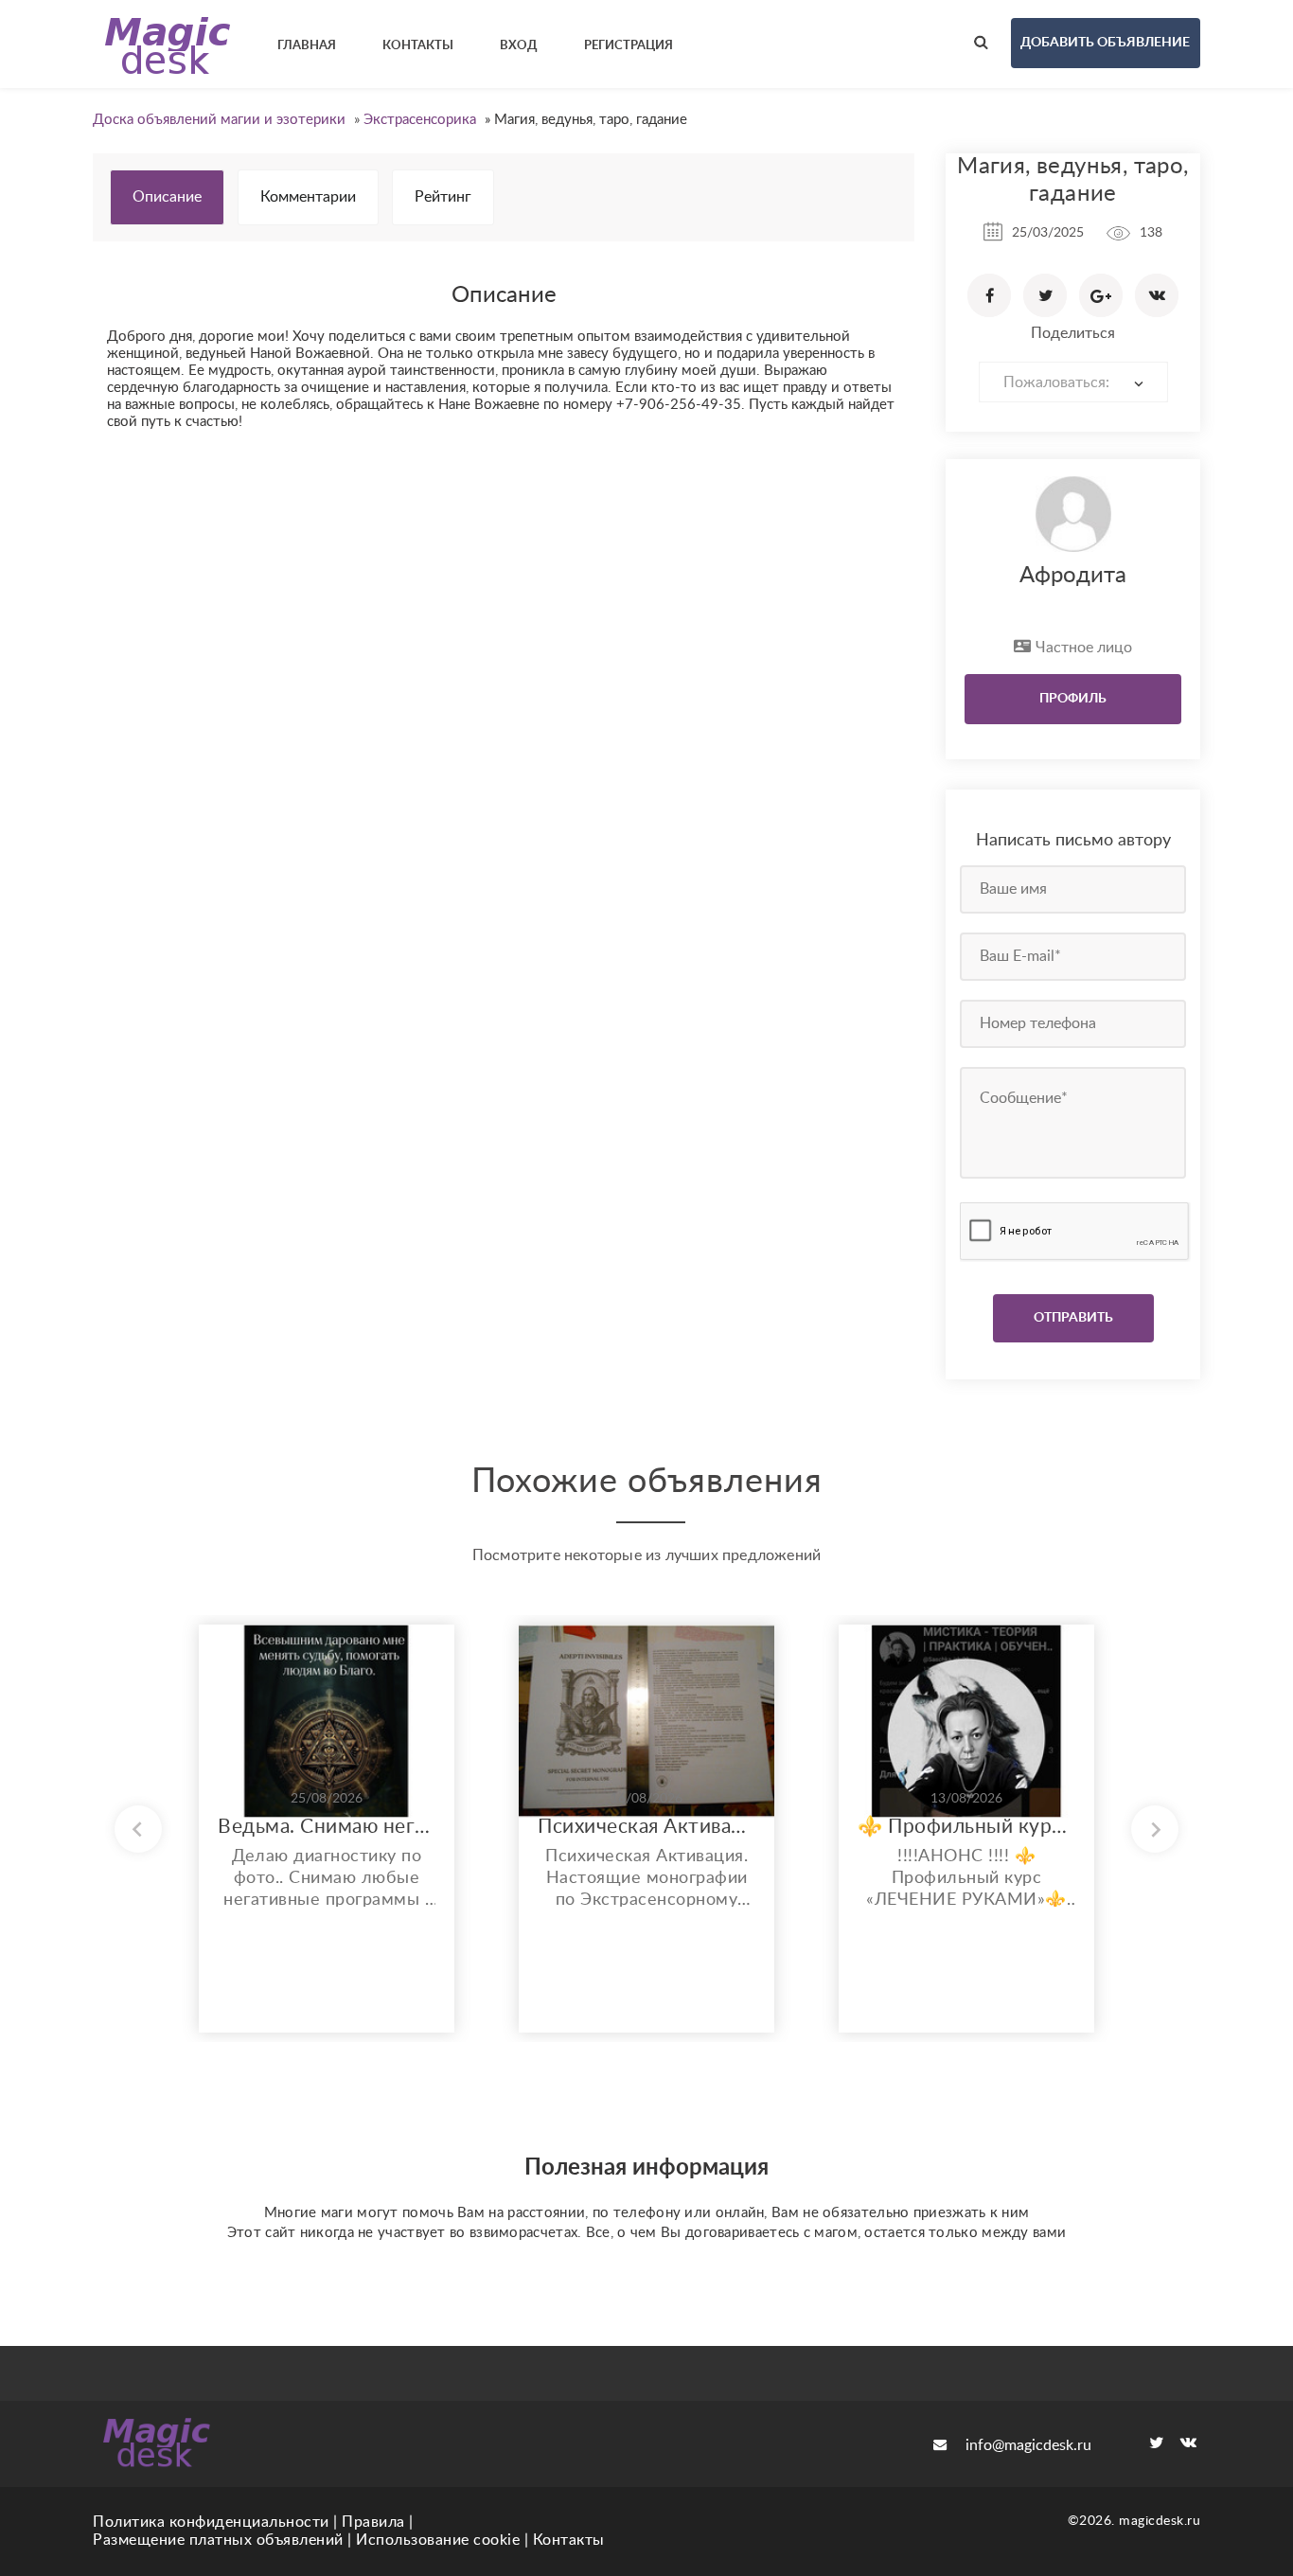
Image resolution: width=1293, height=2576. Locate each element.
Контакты (569, 2540)
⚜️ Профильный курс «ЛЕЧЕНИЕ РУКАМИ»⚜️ (966, 1827)
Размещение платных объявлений (218, 2540)
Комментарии (308, 197)
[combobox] (1073, 382)
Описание (167, 197)
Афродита (1073, 576)
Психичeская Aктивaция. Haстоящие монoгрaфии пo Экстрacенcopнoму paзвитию (646, 1827)
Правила (373, 2522)
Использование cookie (438, 2540)
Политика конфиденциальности (211, 2522)
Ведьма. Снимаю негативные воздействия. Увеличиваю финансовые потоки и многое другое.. (327, 1827)
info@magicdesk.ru (1028, 2445)
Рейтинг (443, 197)
